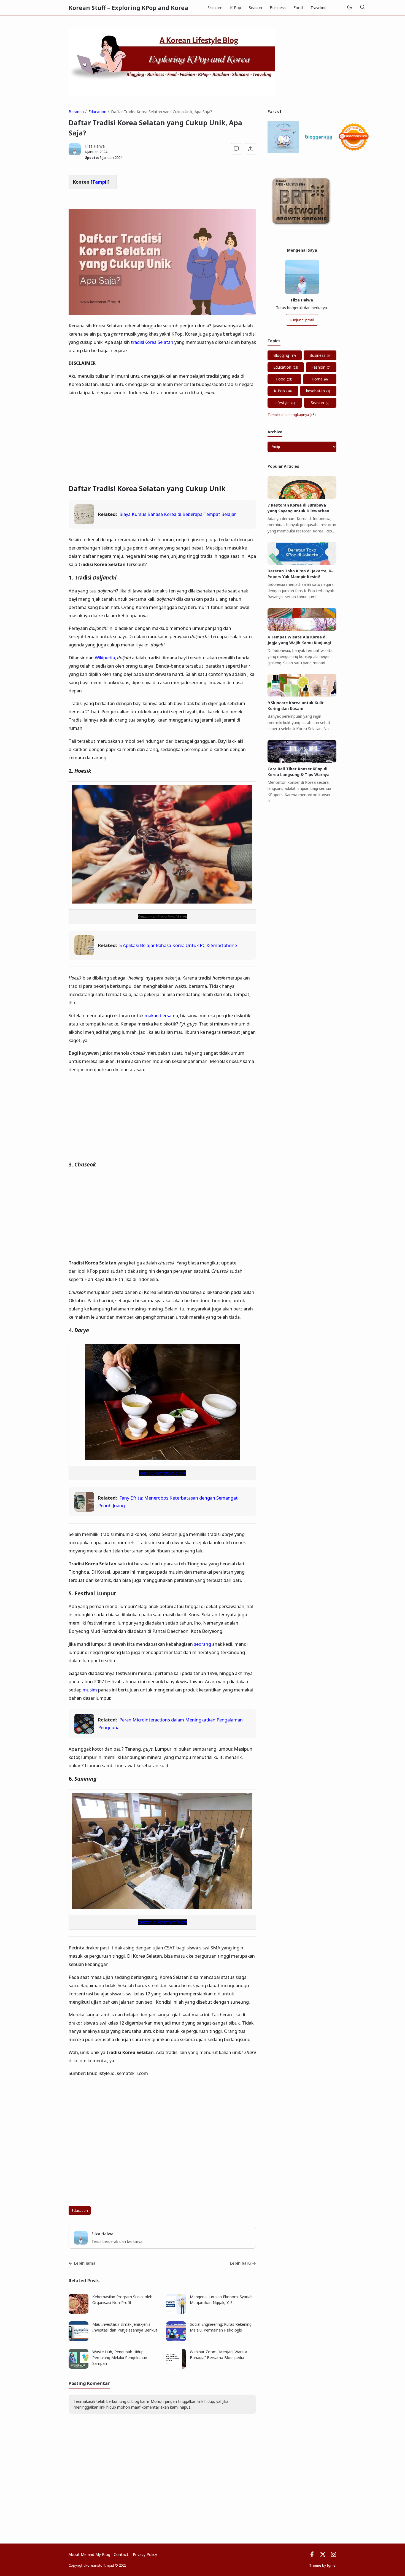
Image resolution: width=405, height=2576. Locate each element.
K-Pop (236, 8)
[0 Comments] (237, 149)
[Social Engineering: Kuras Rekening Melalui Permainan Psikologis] (176, 2340)
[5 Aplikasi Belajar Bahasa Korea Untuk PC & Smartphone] (84, 953)
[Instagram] (334, 2556)
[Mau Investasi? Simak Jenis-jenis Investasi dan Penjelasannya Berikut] (79, 2340)
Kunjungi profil (302, 320)
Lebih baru (240, 2263)
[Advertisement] (162, 440)
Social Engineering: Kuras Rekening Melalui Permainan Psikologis (221, 2327)
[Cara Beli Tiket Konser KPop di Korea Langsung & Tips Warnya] (302, 761)
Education (80, 2211)
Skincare (215, 8)
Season (255, 8)
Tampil (100, 182)
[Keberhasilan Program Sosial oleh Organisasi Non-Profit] (79, 2312)
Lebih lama (85, 2263)
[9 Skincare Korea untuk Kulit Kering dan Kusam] (302, 695)
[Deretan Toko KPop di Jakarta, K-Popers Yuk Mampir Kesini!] (302, 563)
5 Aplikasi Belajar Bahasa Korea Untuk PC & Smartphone (178, 945)
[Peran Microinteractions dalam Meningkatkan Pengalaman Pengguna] (84, 1732)
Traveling (318, 8)
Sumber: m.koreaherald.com (162, 1922)
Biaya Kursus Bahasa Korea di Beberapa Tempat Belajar (178, 514)
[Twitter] (323, 2556)
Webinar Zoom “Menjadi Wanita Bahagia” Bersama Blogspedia (218, 2355)
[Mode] (349, 8)
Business (278, 8)
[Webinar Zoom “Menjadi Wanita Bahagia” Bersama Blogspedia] (176, 2367)
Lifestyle (282, 403)
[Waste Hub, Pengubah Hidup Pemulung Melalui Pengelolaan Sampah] (79, 2367)
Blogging (281, 355)
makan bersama (161, 1015)
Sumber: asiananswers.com (162, 1473)
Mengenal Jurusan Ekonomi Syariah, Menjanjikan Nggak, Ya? (222, 2300)
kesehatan (315, 391)
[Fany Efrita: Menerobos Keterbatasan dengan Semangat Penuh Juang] (84, 1510)
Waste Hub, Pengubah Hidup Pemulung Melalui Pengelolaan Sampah (120, 2358)
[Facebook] (312, 2556)
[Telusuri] (362, 8)
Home (317, 379)
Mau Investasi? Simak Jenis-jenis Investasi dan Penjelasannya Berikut (125, 2327)
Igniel (332, 2565)
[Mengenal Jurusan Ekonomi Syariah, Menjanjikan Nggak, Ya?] (176, 2312)
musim (90, 1690)
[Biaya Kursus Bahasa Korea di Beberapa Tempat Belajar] (84, 522)
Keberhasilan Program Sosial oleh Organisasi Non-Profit (122, 2300)
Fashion (318, 367)
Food (298, 8)
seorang (202, 1644)
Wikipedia (105, 658)
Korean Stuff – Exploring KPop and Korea (128, 8)
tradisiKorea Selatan (152, 342)
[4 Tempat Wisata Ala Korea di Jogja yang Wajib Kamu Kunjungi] (302, 629)
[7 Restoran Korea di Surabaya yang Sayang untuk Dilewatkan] (302, 497)
